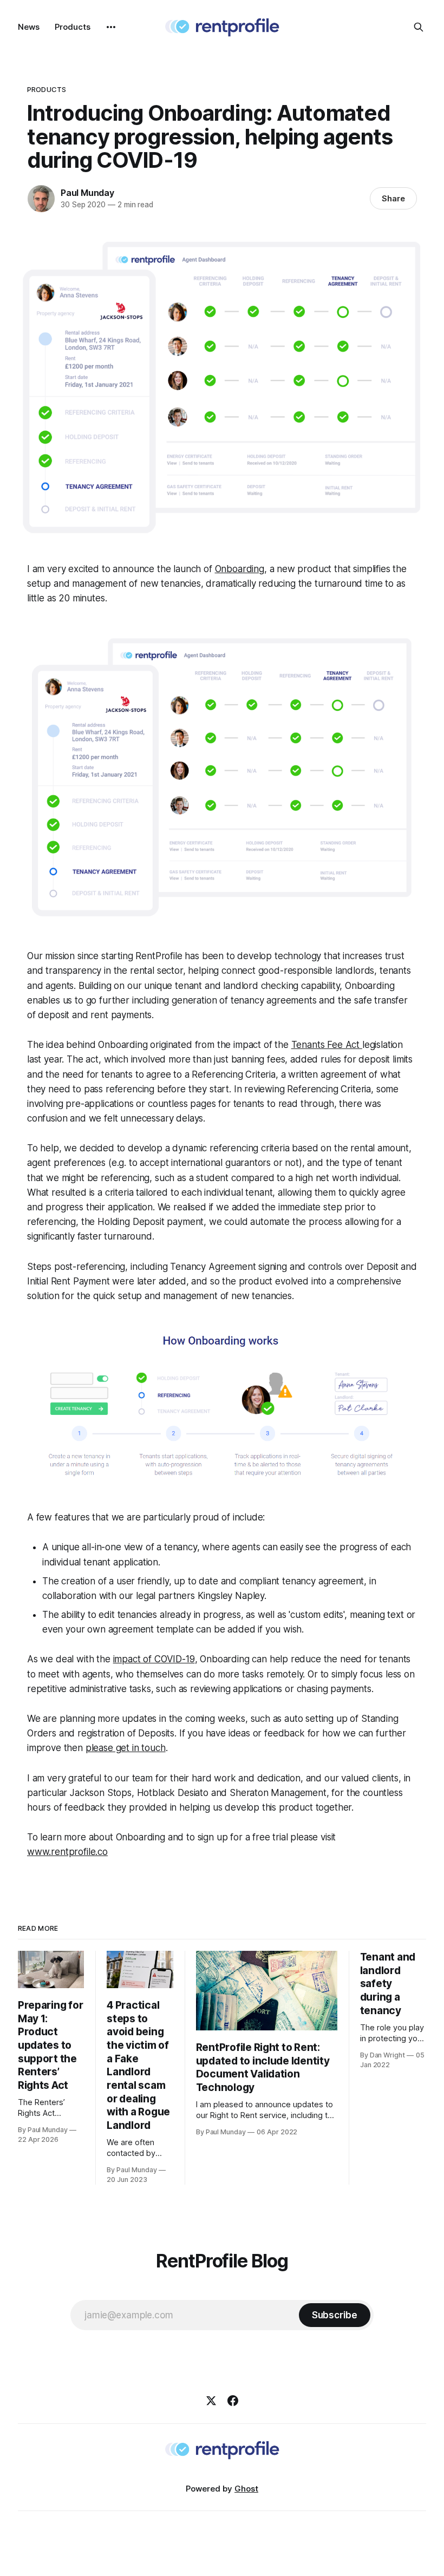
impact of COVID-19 (154, 1659)
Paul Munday (87, 193)
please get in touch (126, 1748)
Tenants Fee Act (327, 1045)
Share (393, 198)
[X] (211, 2401)
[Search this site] (419, 27)
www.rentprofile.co (67, 1852)
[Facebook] (233, 2401)
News (29, 27)
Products (73, 27)
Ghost (246, 2489)
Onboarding (240, 569)
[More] (111, 27)
